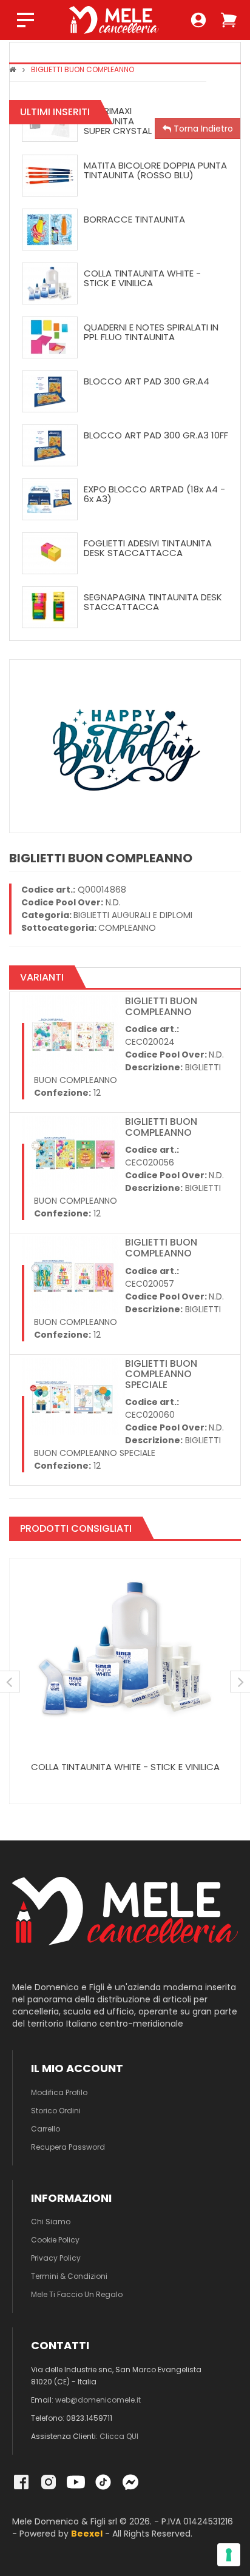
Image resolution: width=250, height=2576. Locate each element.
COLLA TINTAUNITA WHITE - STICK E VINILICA (142, 278)
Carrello (46, 2129)
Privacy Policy (56, 2258)
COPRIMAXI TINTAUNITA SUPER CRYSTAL (118, 121)
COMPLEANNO (127, 928)
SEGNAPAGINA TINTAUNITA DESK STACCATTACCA (153, 602)
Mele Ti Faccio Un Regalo (77, 2294)
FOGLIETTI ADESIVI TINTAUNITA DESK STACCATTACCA (148, 548)
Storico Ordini (56, 2111)
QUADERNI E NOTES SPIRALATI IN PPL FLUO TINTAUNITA (151, 332)
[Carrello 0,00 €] (229, 20)
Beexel (87, 2534)
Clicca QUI (119, 2436)
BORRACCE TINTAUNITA (134, 219)
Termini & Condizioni (69, 2276)
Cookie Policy (55, 2240)
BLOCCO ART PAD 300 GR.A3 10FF (156, 435)
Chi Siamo (51, 2222)
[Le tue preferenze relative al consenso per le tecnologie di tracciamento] (229, 2555)
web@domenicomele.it (98, 2400)
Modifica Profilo (59, 2092)
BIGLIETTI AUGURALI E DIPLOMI (133, 915)
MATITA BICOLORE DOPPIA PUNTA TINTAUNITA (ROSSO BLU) (155, 170)
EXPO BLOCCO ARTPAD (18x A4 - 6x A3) (154, 494)
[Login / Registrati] (198, 20)
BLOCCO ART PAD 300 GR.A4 (147, 381)
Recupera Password (68, 2147)
